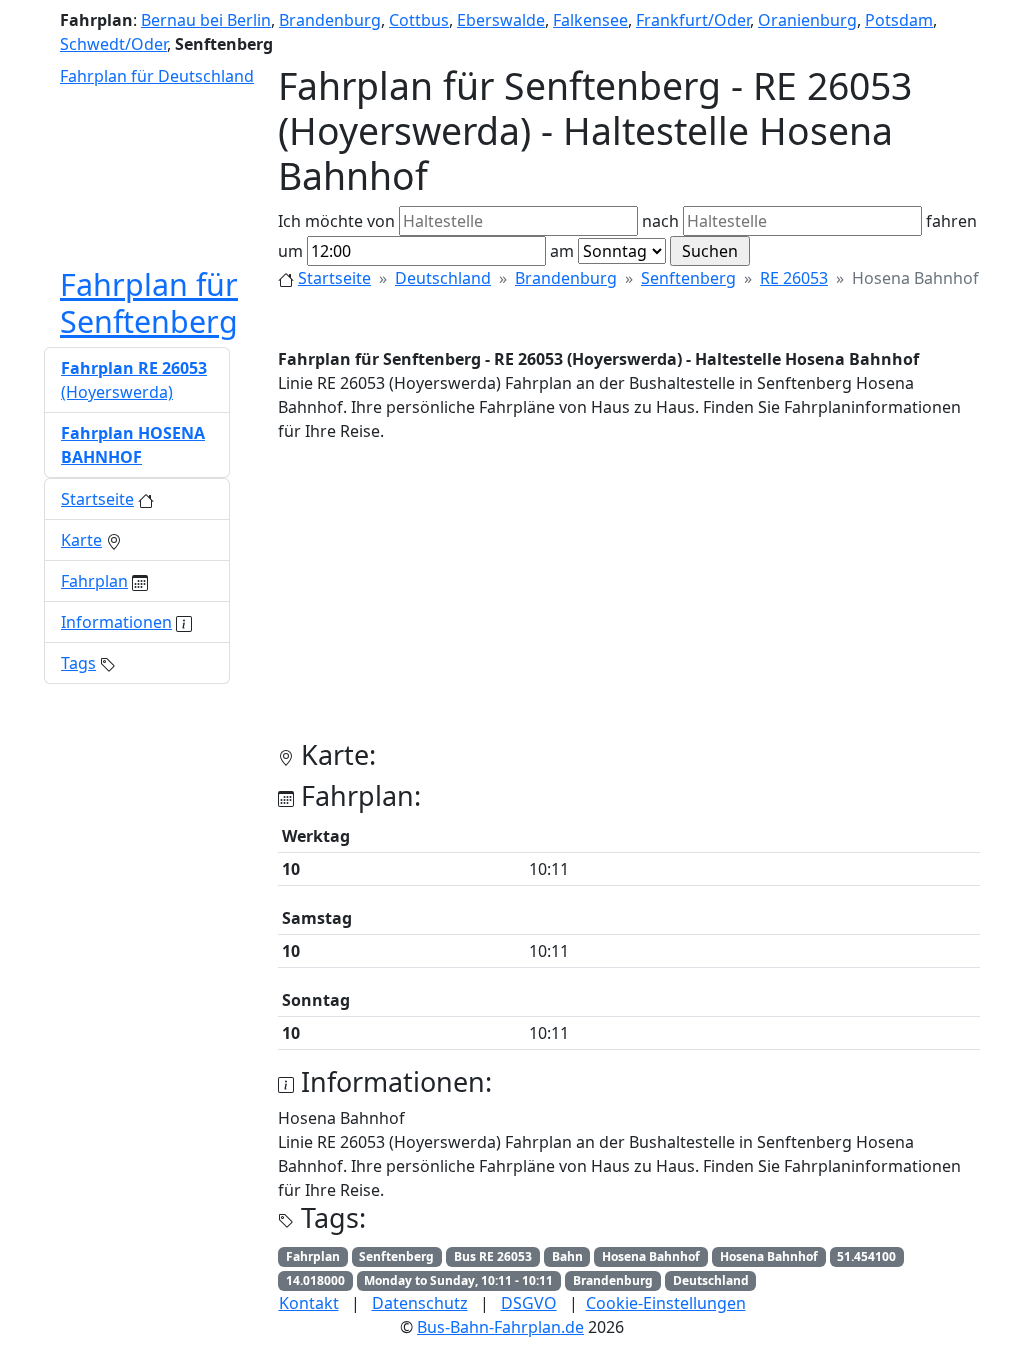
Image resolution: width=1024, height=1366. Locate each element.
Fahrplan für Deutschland (157, 76)
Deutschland (443, 278)
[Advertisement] (629, 599)
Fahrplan (94, 581)
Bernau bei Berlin (206, 20)
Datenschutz (420, 1303)
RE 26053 (794, 278)
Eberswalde (501, 20)
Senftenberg (688, 278)
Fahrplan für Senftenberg (149, 302)
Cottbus (419, 20)
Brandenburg (330, 20)
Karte (81, 540)
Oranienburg (807, 20)
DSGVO (529, 1303)
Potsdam (899, 20)
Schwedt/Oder (113, 44)
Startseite (334, 278)
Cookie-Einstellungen (666, 1303)
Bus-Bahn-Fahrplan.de (500, 1327)
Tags (78, 663)
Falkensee (590, 20)
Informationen (116, 622)
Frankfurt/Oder (693, 20)
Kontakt (309, 1303)
